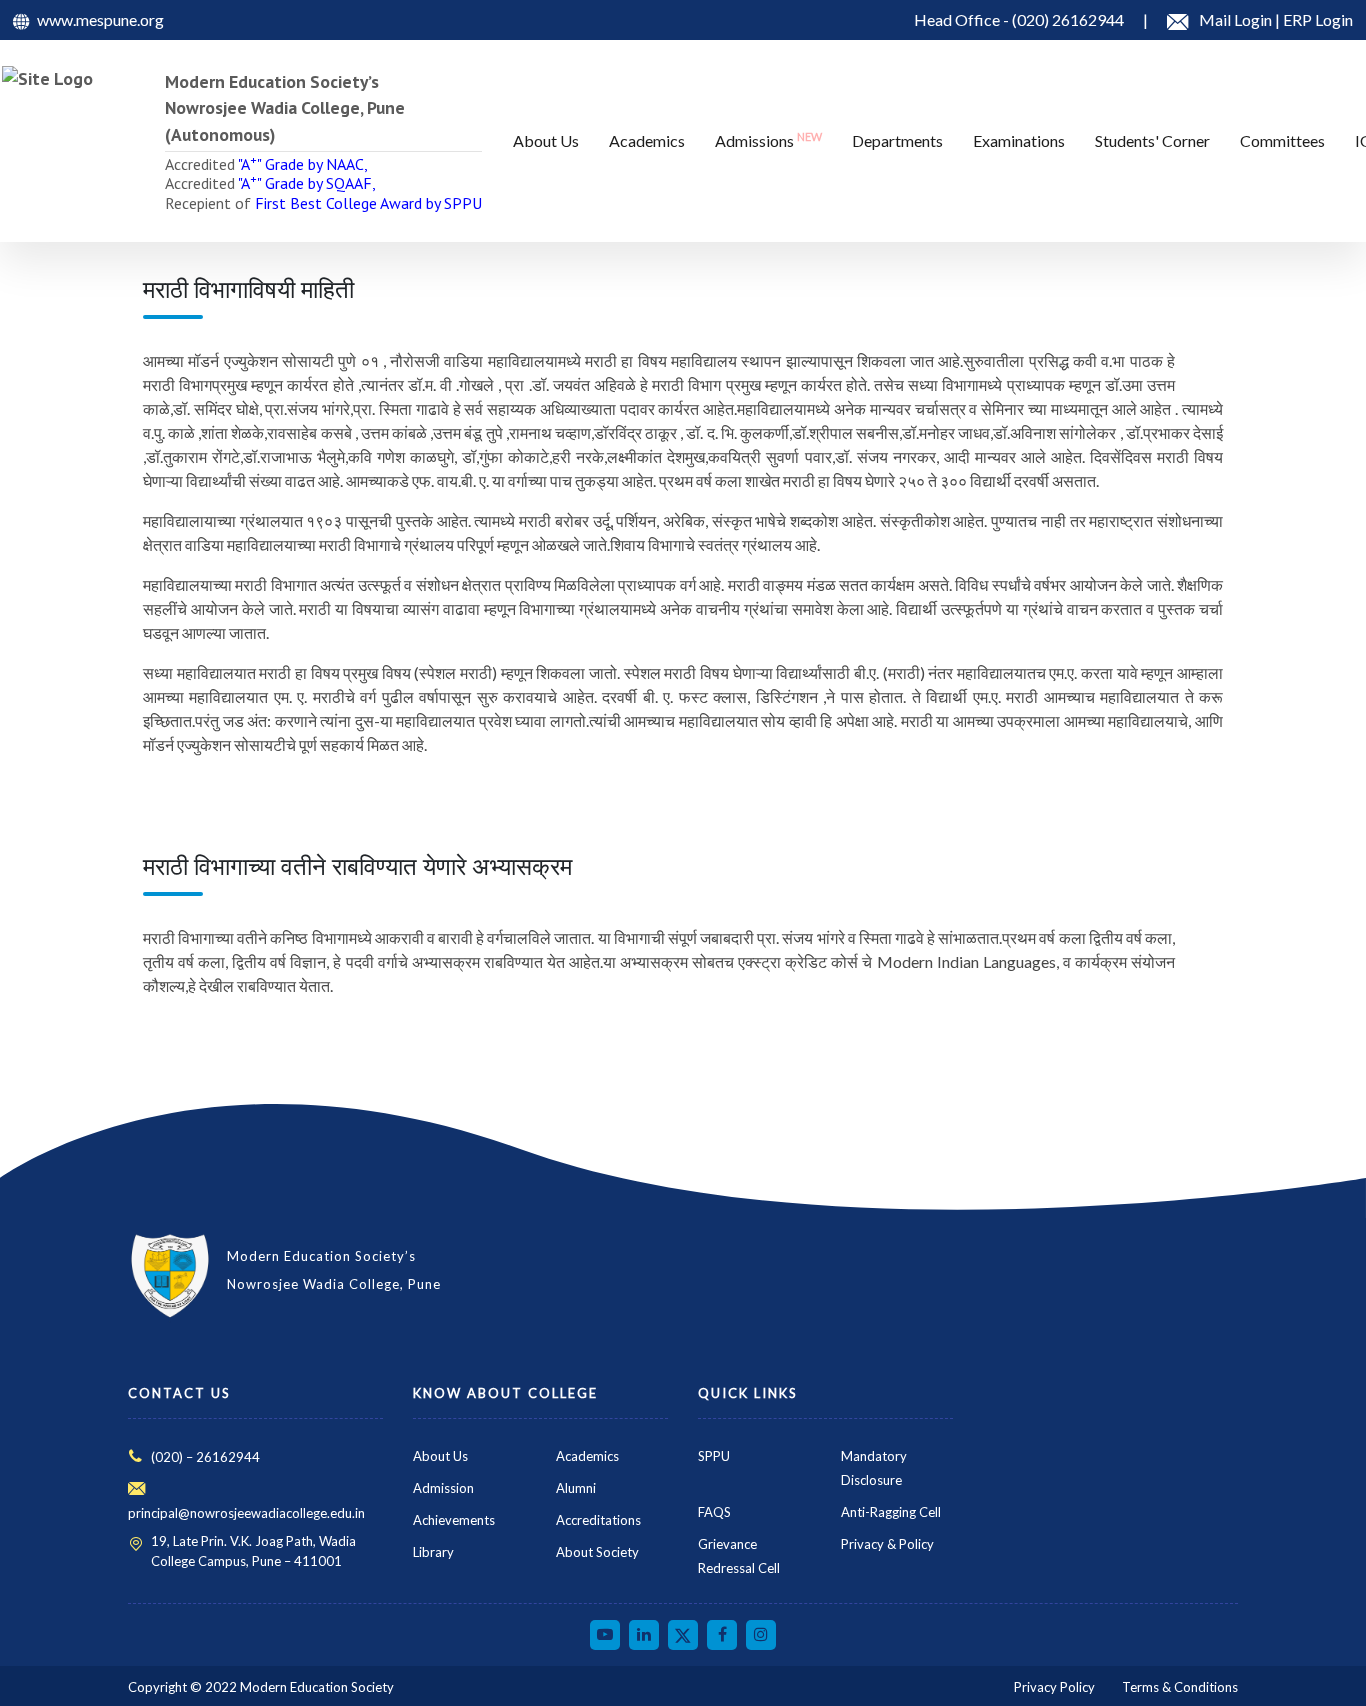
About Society (597, 1552)
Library (433, 1552)
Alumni (576, 1488)
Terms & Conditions (1180, 1687)
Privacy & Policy (887, 1544)
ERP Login (1318, 19)
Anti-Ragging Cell (891, 1512)
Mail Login (1237, 19)
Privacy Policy (1054, 1687)
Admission (443, 1488)
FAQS (714, 1512)
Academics (587, 1456)
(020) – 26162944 (205, 1457)
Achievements (454, 1520)
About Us (440, 1456)
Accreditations (598, 1520)
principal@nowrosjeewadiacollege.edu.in (246, 1513)
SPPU (714, 1456)
